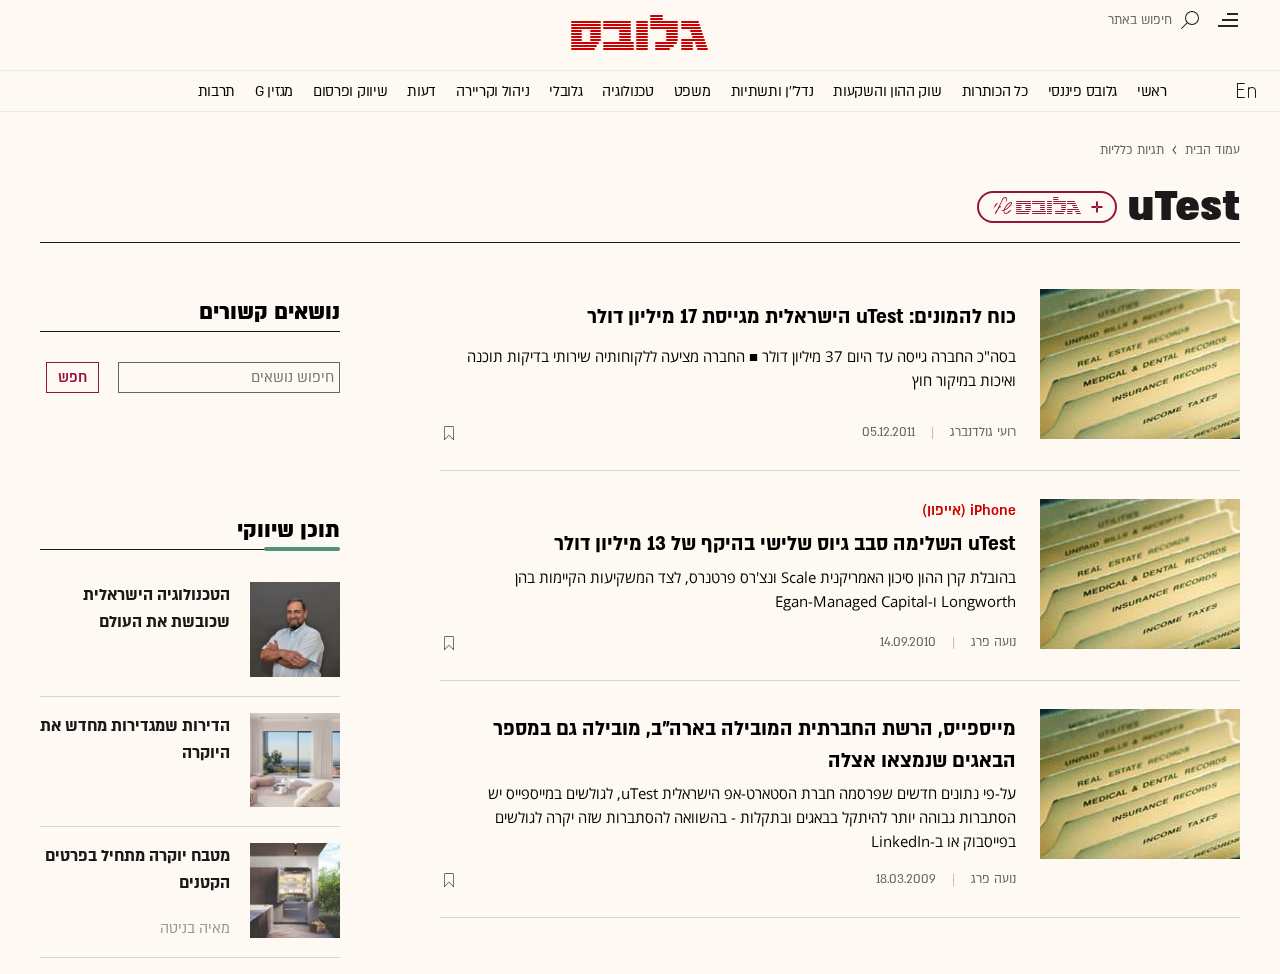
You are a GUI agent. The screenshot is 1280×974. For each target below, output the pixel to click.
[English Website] (1246, 90)
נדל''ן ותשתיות (772, 91)
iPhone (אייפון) (969, 510)
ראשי (1152, 91)
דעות (421, 91)
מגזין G (274, 91)
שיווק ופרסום (350, 91)
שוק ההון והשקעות (887, 91)
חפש (72, 377)
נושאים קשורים (269, 312)
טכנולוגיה (627, 91)
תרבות (217, 91)
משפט (692, 91)
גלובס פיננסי (1082, 91)
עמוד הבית (1212, 150)
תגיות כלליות (1132, 150)
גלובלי (565, 91)
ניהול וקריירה (492, 91)
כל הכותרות (995, 91)
